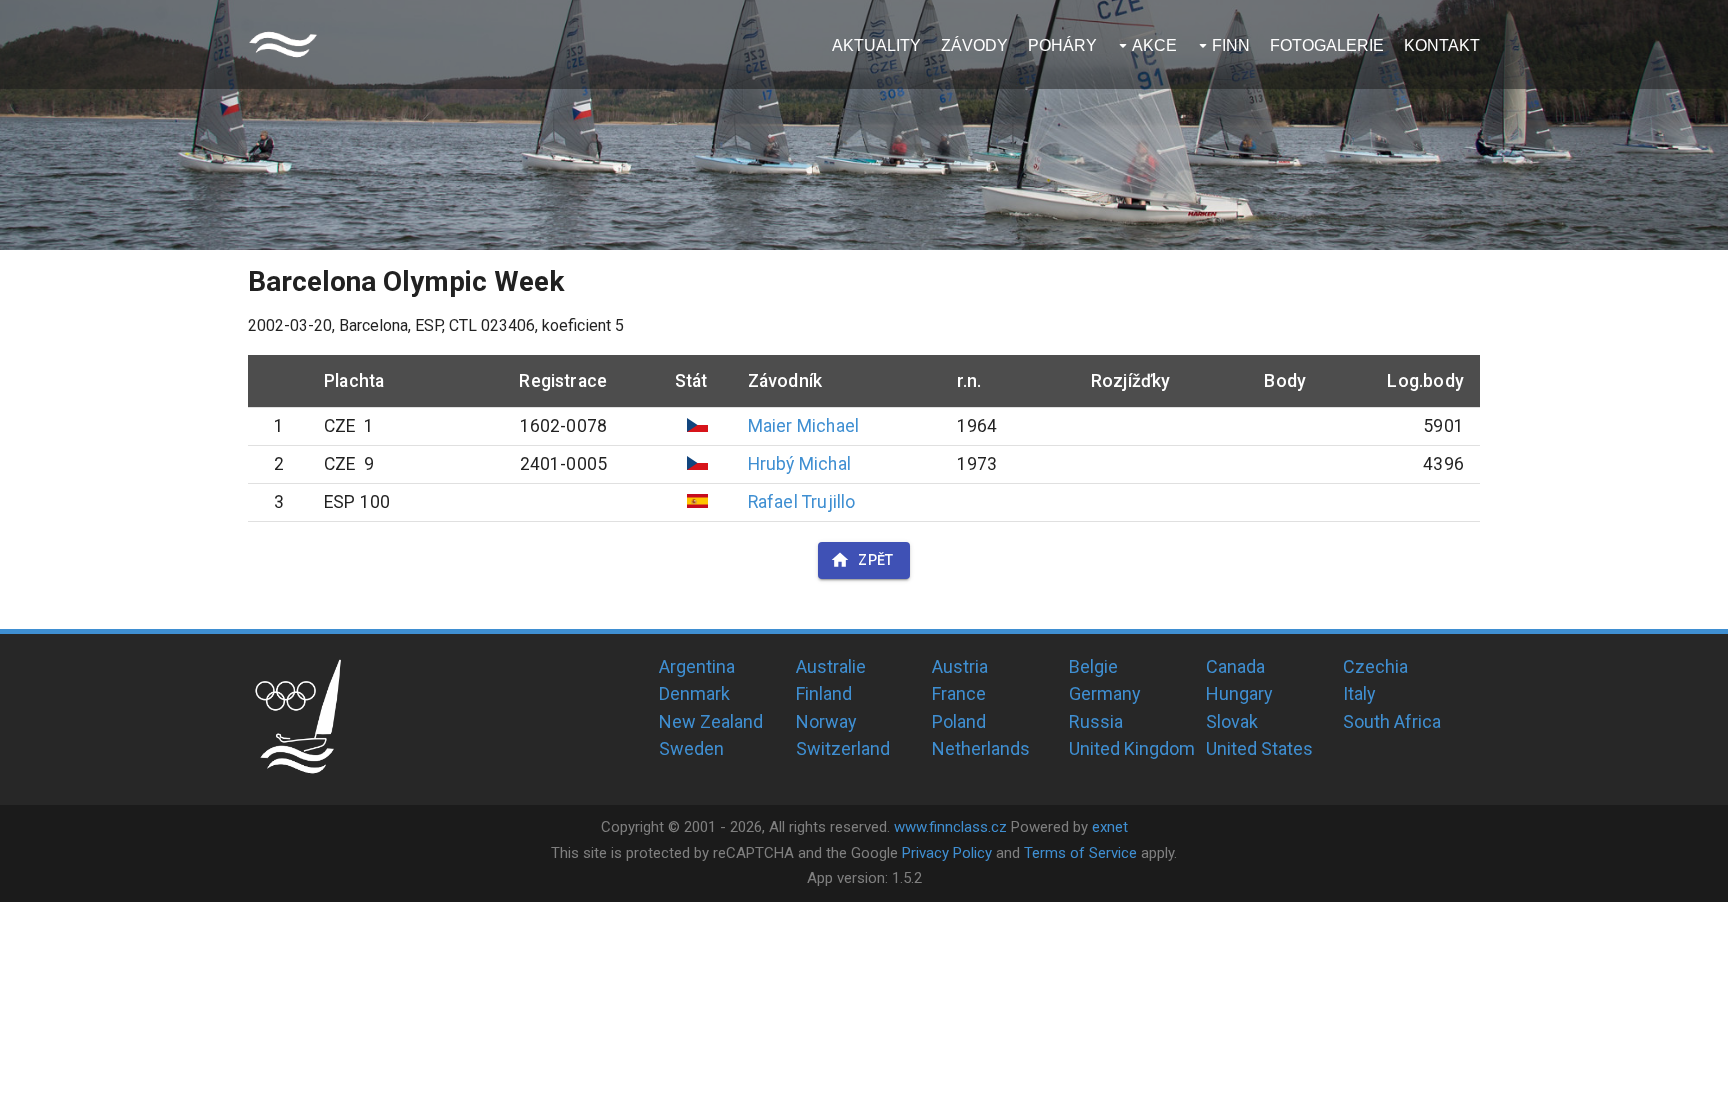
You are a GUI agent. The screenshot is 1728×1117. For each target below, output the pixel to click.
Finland (824, 693)
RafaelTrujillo (802, 502)
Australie (831, 666)
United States (1259, 748)
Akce (1154, 45)
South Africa (1392, 721)
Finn (1231, 45)
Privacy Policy (947, 853)
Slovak (1232, 721)
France (959, 693)
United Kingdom (1132, 748)
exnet (1110, 827)
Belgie (1093, 666)
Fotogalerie (1327, 45)
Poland (959, 721)
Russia (1096, 721)
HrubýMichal (799, 464)
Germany (1105, 693)
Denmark (694, 693)
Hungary (1239, 693)
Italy (1359, 693)
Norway (826, 721)
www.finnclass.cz (950, 827)
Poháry (1062, 45)
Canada (1235, 666)
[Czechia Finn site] (283, 44)
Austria (960, 666)
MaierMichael (803, 426)
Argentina (697, 666)
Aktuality (876, 45)
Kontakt (1442, 45)
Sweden (691, 748)
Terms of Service (1080, 853)
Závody (974, 45)
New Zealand (711, 721)
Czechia (1375, 666)
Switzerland (843, 748)
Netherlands (981, 748)
